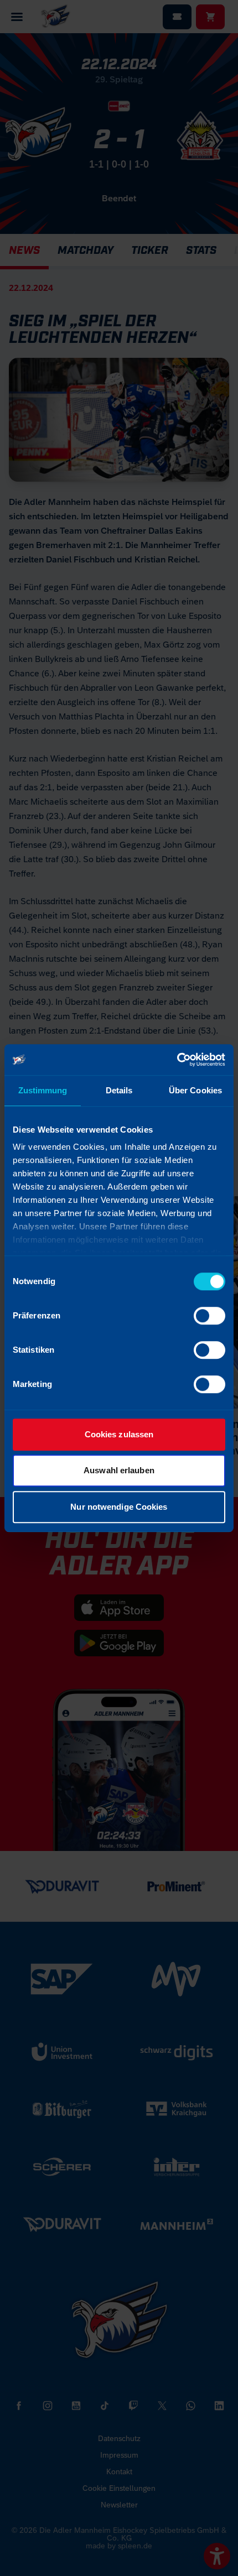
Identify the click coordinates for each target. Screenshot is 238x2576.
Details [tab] (119, 1090)
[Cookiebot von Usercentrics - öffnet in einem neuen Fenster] (177, 1060)
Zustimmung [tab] (43, 1090)
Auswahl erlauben (119, 1470)
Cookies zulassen (119, 1434)
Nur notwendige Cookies (119, 1507)
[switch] (209, 1316)
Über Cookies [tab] (195, 1090)
